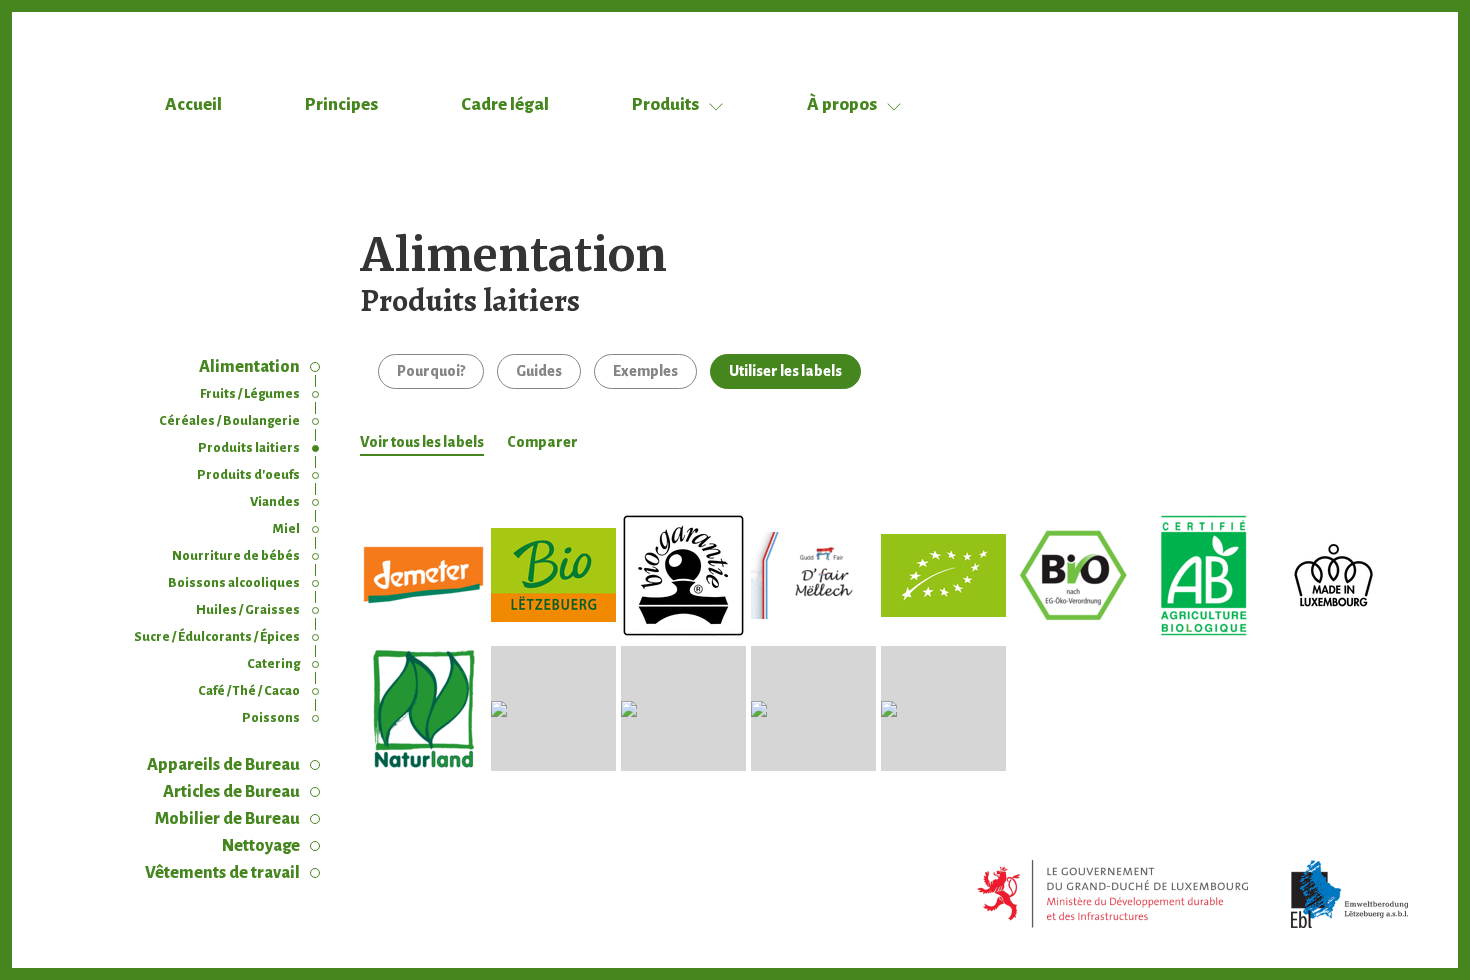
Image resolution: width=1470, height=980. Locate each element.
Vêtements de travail (222, 873)
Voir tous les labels (422, 442)
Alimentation (249, 367)
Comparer (542, 442)
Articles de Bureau (231, 792)
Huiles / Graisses (248, 610)
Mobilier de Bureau (227, 819)
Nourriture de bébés (236, 556)
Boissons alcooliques (234, 583)
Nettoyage (261, 846)
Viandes (275, 502)
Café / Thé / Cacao (249, 691)
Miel (286, 529)
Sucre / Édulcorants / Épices (217, 637)
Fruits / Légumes (250, 394)
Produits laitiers (249, 448)
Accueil (193, 104)
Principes (341, 104)
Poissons (271, 718)
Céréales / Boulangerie (229, 421)
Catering (273, 664)
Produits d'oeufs (248, 475)
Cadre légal (505, 104)
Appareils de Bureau (223, 765)
